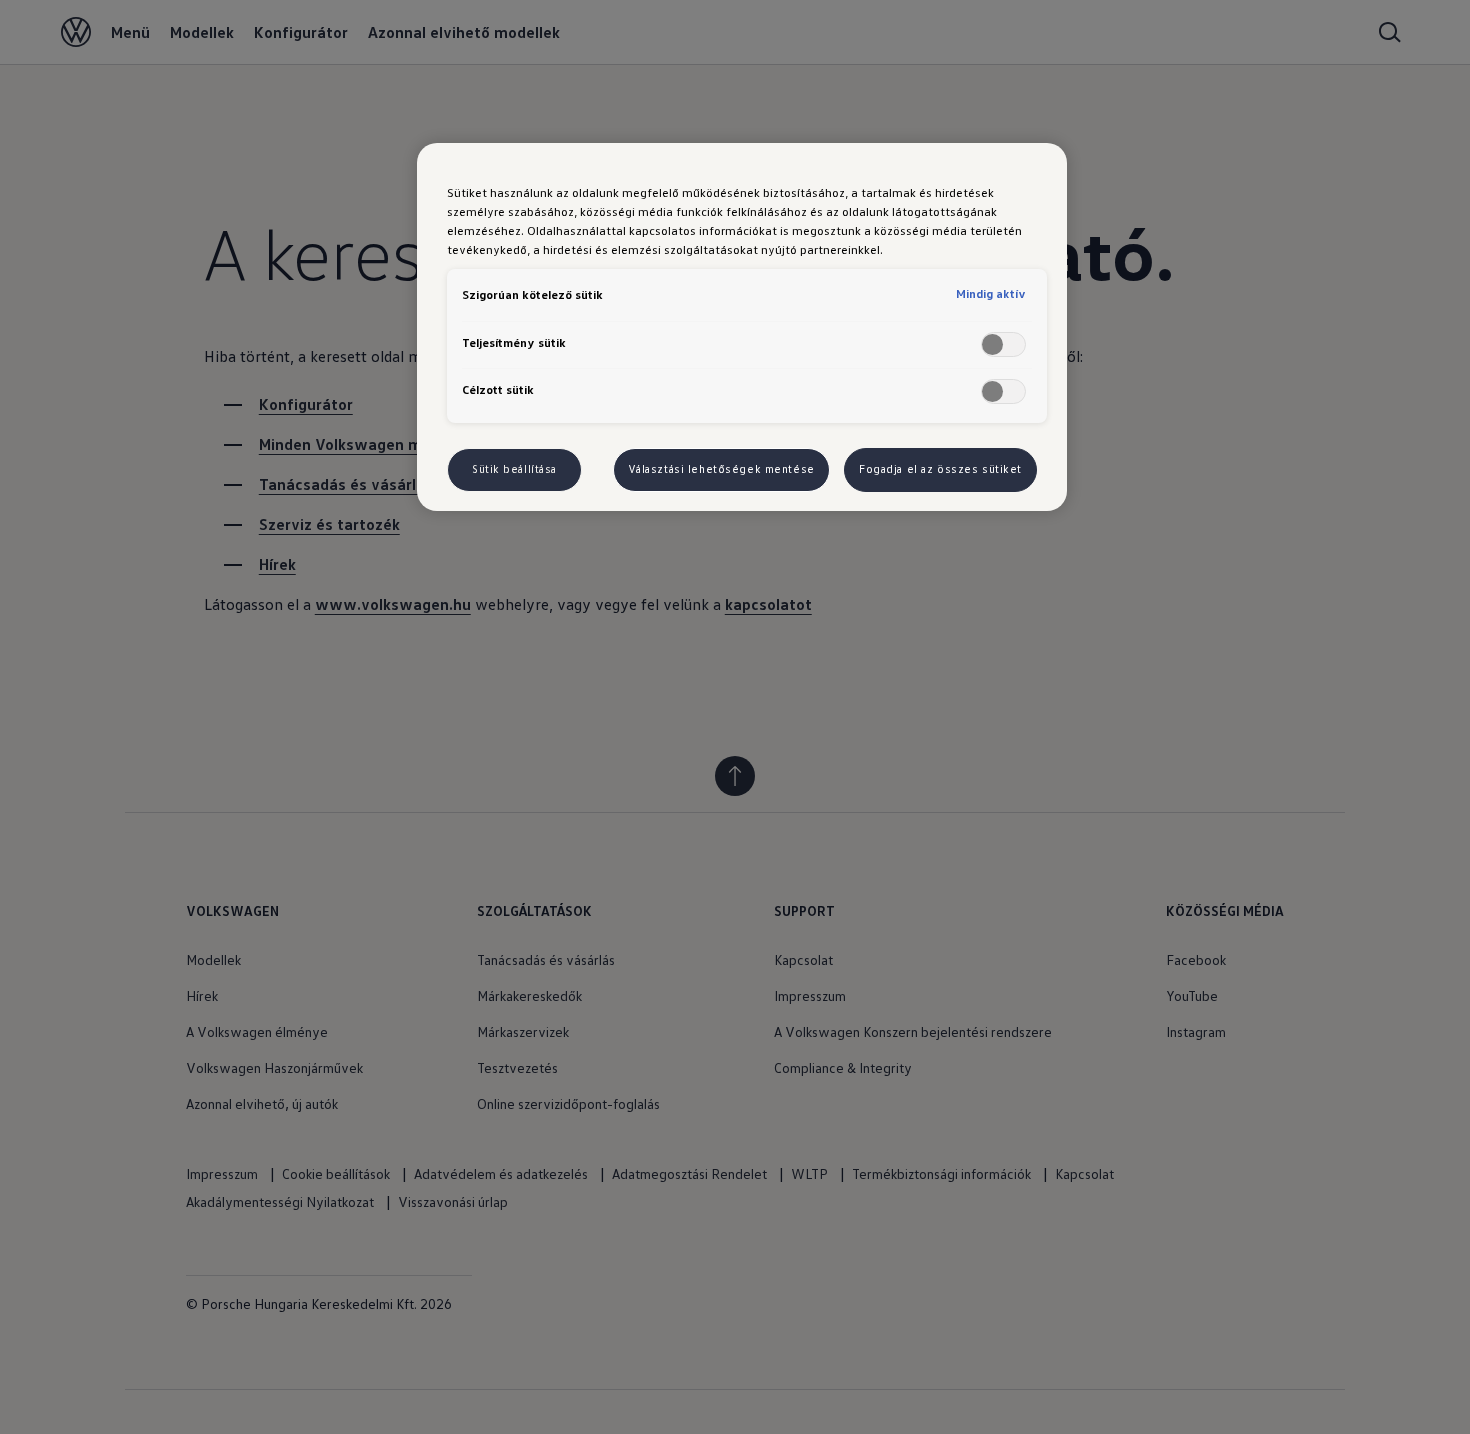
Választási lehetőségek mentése (721, 469)
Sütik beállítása (514, 469)
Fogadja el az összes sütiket (940, 469)
